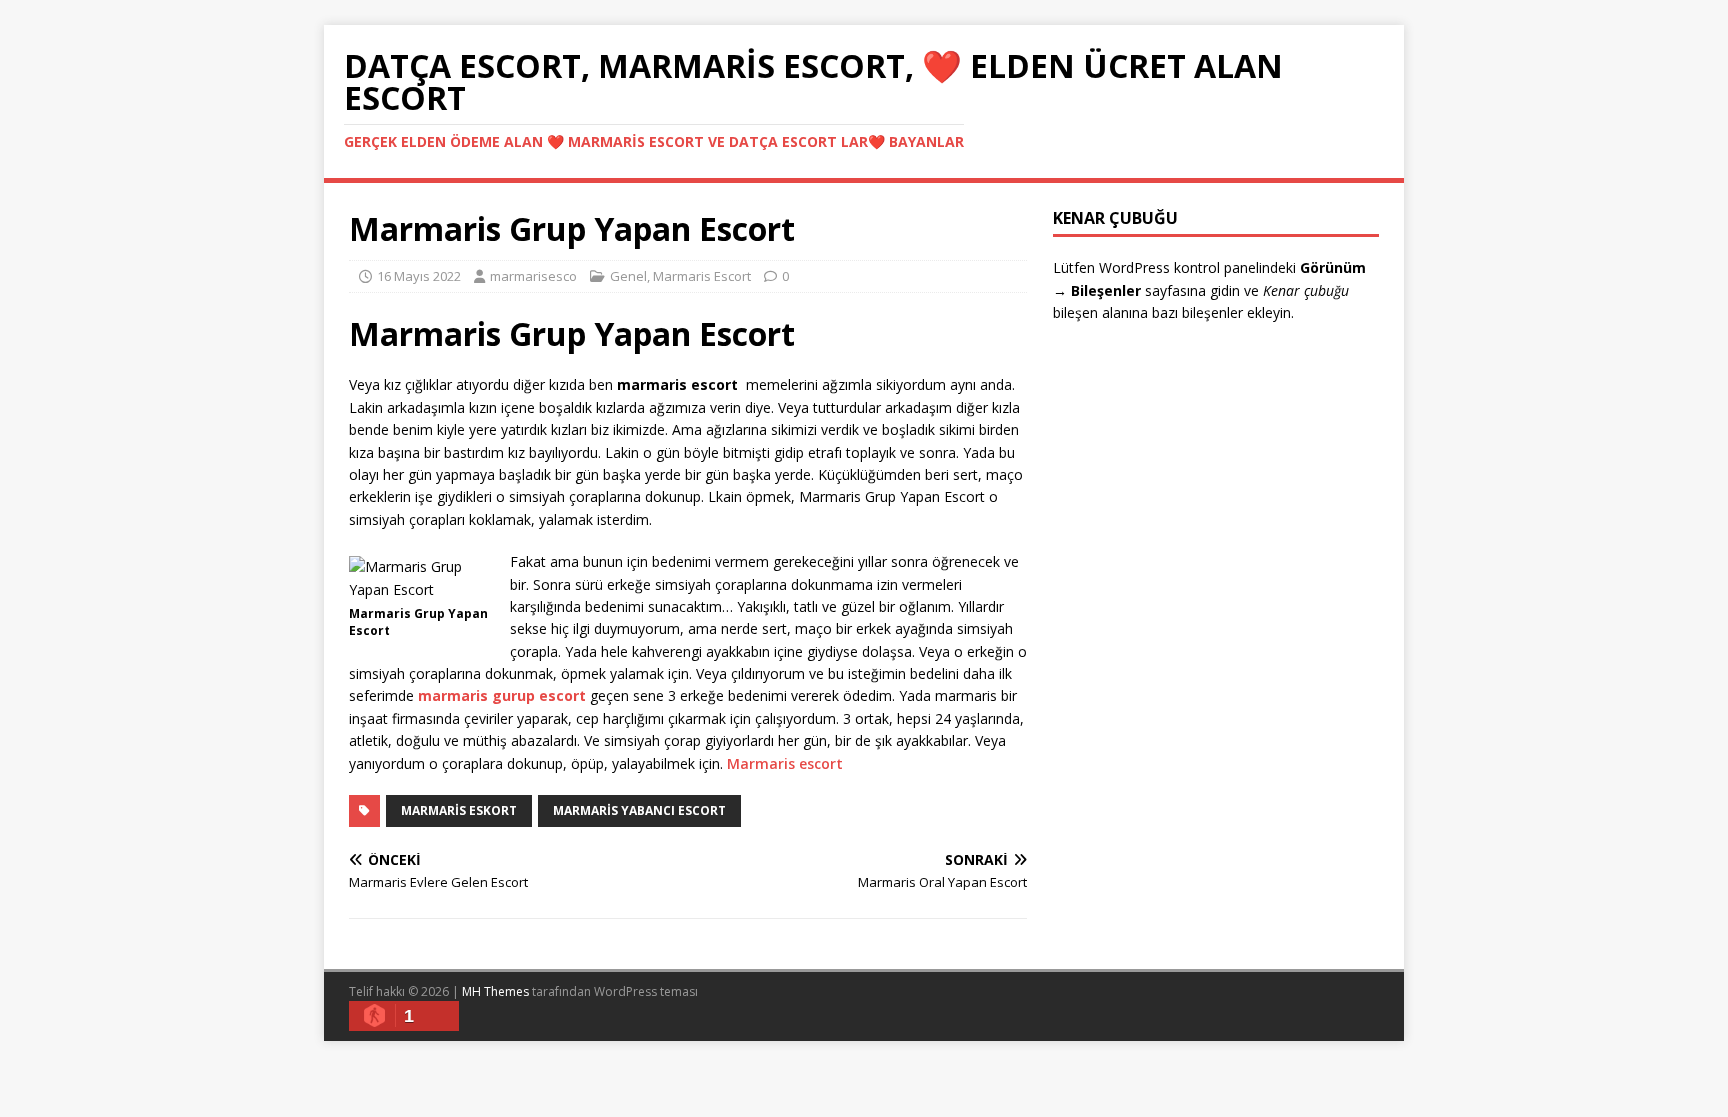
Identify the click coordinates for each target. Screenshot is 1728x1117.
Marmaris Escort (702, 276)
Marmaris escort (785, 763)
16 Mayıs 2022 (419, 276)
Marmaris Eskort (459, 810)
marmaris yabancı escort (639, 810)
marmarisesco (533, 276)
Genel (628, 276)
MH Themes (495, 991)
